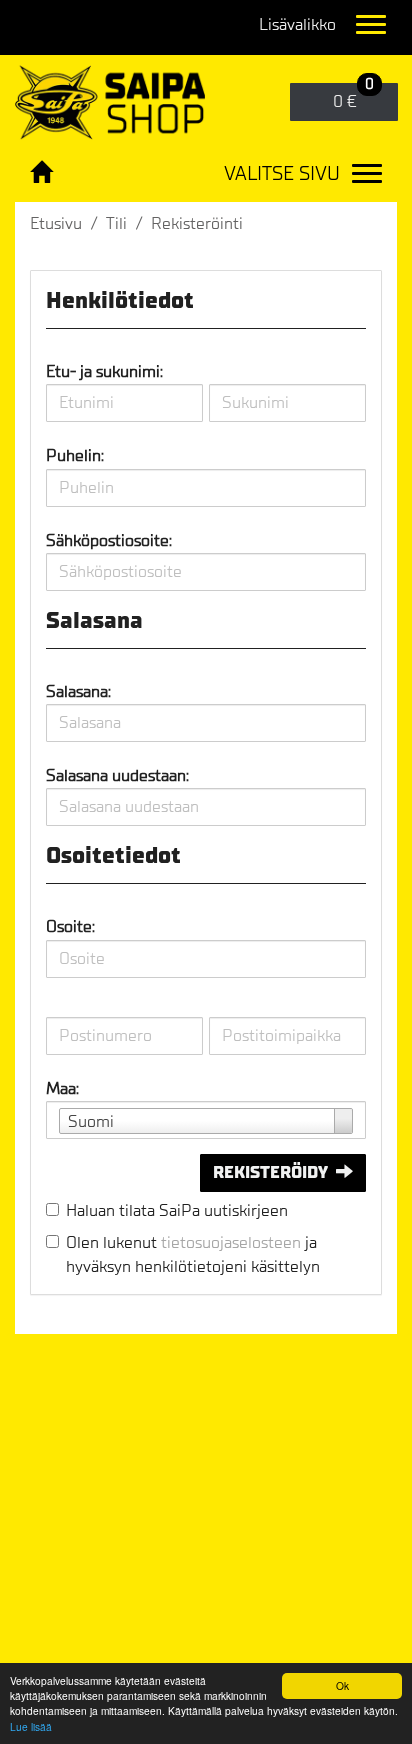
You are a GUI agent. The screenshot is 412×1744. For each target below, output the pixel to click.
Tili (116, 223)
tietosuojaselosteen (231, 1242)
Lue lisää (31, 1726)
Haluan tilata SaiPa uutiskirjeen (177, 1210)
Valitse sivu (282, 173)
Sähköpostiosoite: (109, 540)
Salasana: (78, 691)
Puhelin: (75, 455)
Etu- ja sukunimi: (104, 371)
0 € (353, 97)
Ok (342, 1685)
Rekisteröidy (270, 1172)
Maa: (62, 1088)
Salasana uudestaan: (117, 775)
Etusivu (56, 223)
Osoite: (70, 926)
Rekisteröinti (197, 223)
